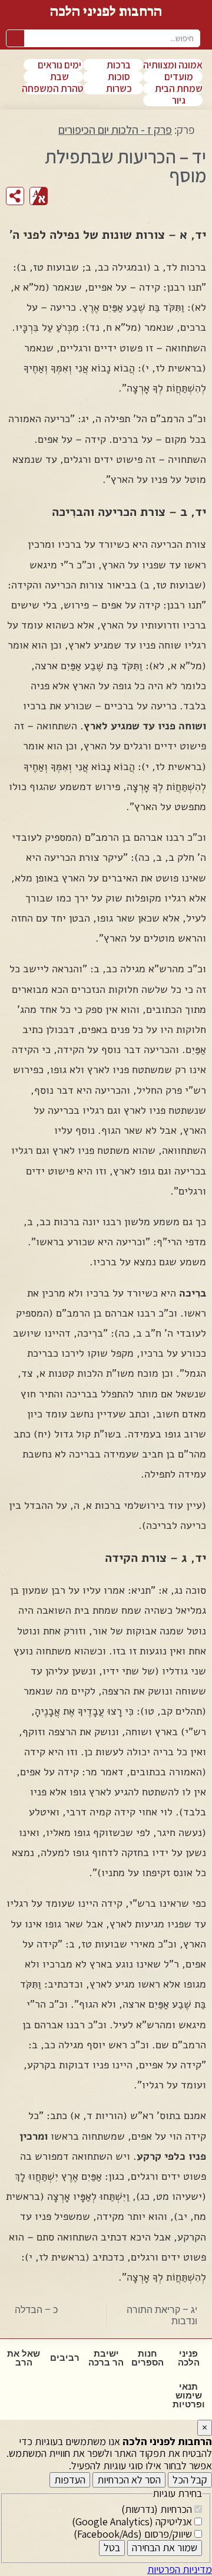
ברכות (119, 65)
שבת (59, 77)
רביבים (65, 2358)
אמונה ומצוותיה (173, 65)
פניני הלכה (189, 2358)
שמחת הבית (179, 88)
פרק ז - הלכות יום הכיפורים (115, 130)
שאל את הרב (24, 2358)
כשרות (119, 88)
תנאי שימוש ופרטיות (189, 2396)
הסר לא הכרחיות (129, 2480)
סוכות (119, 77)
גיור (179, 100)
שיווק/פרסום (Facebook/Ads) (134, 2534)
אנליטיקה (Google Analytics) (133, 2521)
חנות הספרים (148, 2358)
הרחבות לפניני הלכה (106, 11)
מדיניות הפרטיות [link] (180, 2569)
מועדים (179, 77)
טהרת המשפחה (52, 88)
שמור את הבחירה (165, 2547)
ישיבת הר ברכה (106, 2358)
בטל (112, 2547)
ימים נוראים (59, 65)
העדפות (70, 2480)
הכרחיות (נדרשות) (158, 2509)
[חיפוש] (15, 38)
